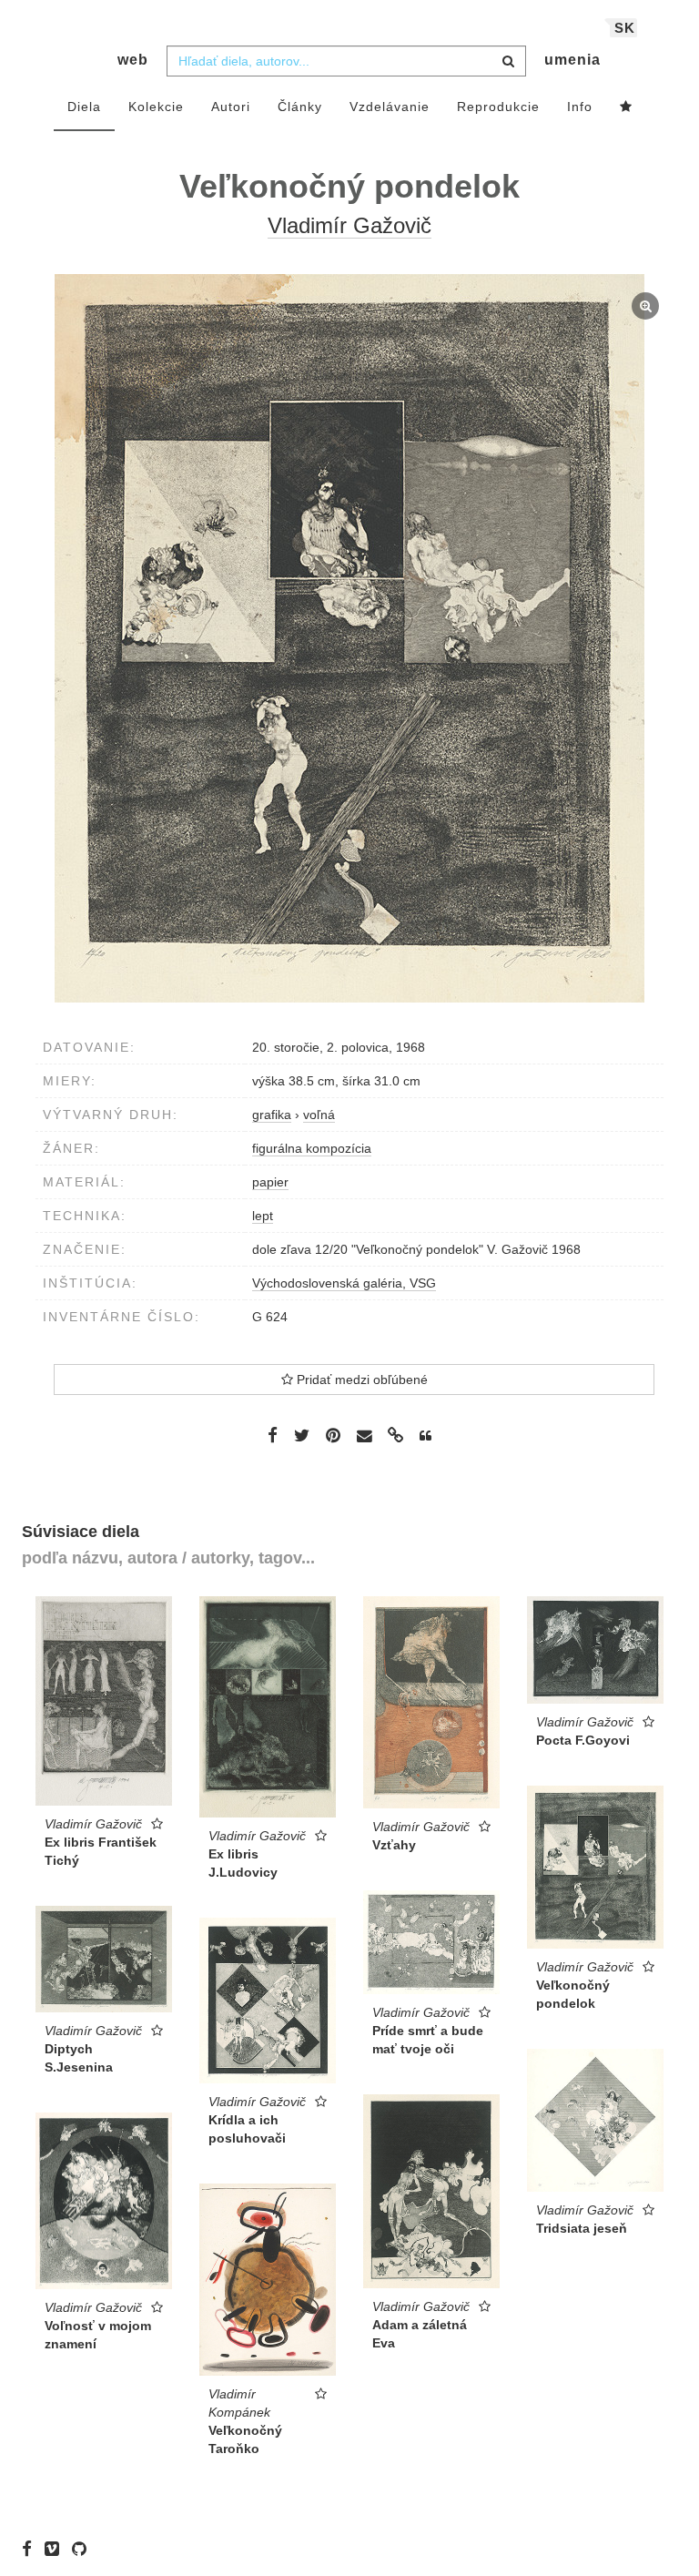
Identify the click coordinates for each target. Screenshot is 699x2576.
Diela (84, 107)
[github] (84, 2549)
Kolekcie (156, 107)
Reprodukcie (498, 107)
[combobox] (346, 61)
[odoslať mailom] (364, 1436)
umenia (572, 60)
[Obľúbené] (626, 107)
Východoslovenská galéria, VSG (344, 1283)
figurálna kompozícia (312, 1148)
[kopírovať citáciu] (425, 1436)
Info (580, 107)
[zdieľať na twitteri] (302, 1435)
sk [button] (625, 28)
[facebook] (31, 2549)
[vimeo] (56, 2549)
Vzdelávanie (390, 107)
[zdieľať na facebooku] (273, 1435)
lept (263, 1216)
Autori (231, 107)
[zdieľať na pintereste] (333, 1435)
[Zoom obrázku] (349, 638)
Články (300, 107)
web (133, 60)
